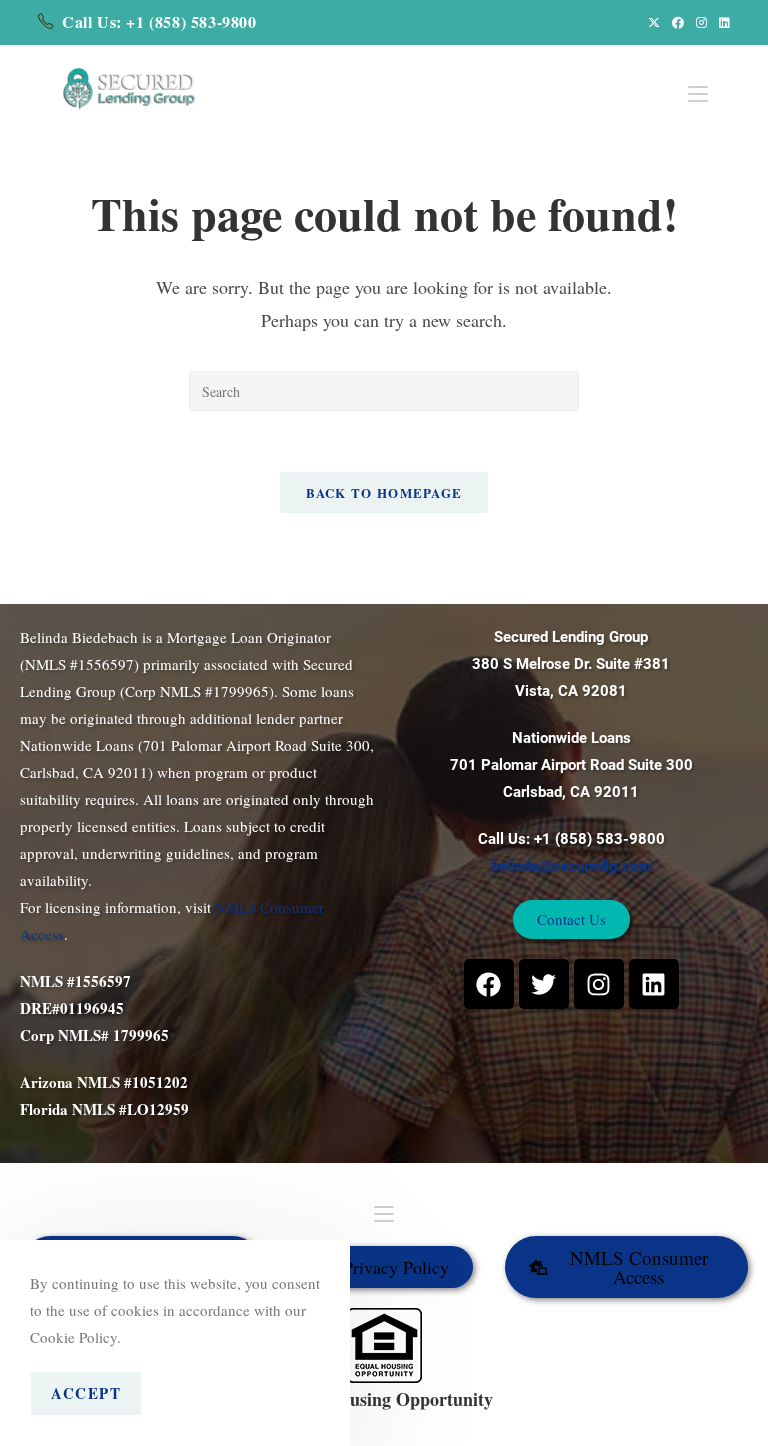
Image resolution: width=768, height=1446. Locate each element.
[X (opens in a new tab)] (654, 22)
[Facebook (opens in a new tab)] (678, 22)
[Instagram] (599, 984)
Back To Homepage (384, 492)
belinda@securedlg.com (571, 866)
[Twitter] (544, 984)
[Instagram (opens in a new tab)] (701, 22)
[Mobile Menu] (698, 82)
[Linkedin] (654, 984)
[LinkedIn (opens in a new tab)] (721, 22)
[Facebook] (489, 984)
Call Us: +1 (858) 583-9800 (159, 21)
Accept (86, 1393)
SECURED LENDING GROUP (450, 1420)
